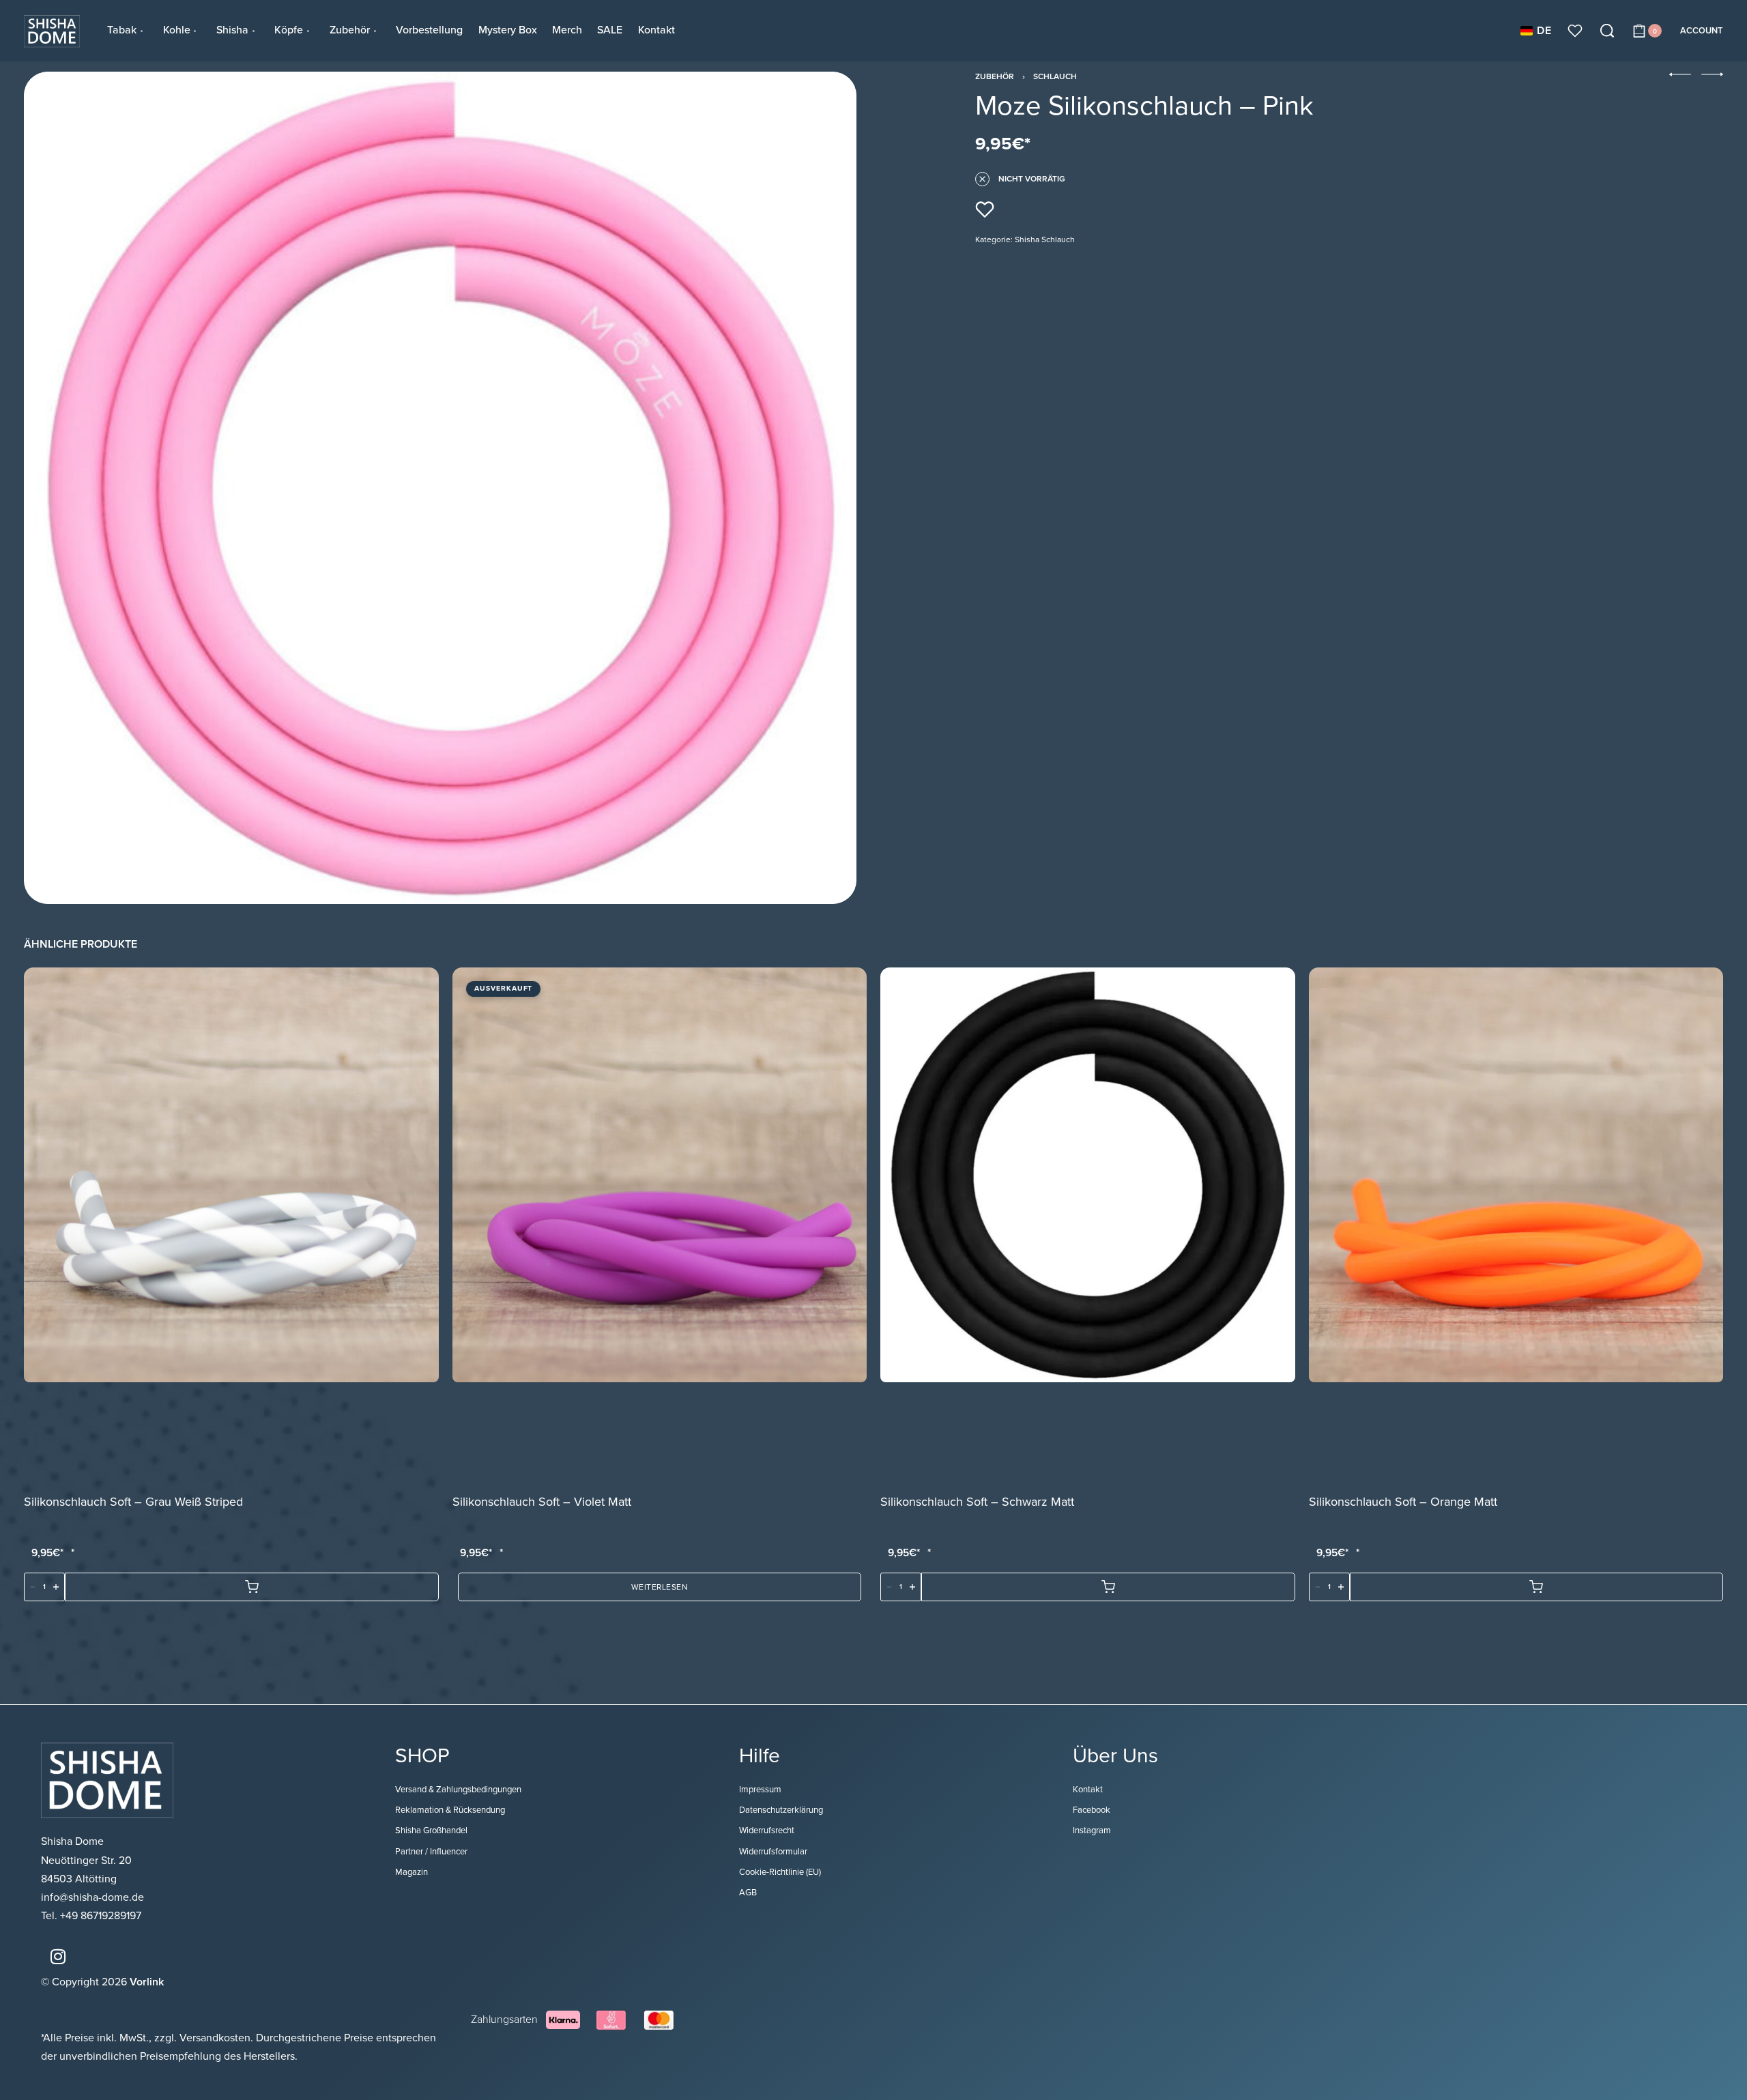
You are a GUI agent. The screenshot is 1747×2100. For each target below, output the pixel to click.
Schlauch (1055, 76)
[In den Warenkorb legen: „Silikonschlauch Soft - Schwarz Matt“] (1108, 1588)
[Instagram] (58, 1956)
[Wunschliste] (1575, 31)
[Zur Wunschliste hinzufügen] (985, 209)
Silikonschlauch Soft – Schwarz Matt (977, 1502)
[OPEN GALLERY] (440, 488)
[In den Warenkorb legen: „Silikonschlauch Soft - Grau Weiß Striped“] (252, 1588)
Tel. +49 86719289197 (91, 1916)
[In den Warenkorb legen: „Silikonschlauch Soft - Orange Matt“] (1537, 1588)
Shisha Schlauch (1045, 239)
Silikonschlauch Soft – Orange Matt (1403, 1502)
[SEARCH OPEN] (1607, 31)
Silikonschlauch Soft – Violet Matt (542, 1502)
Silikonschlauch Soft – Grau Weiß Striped (133, 1502)
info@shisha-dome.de (94, 1897)
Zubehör (995, 76)
